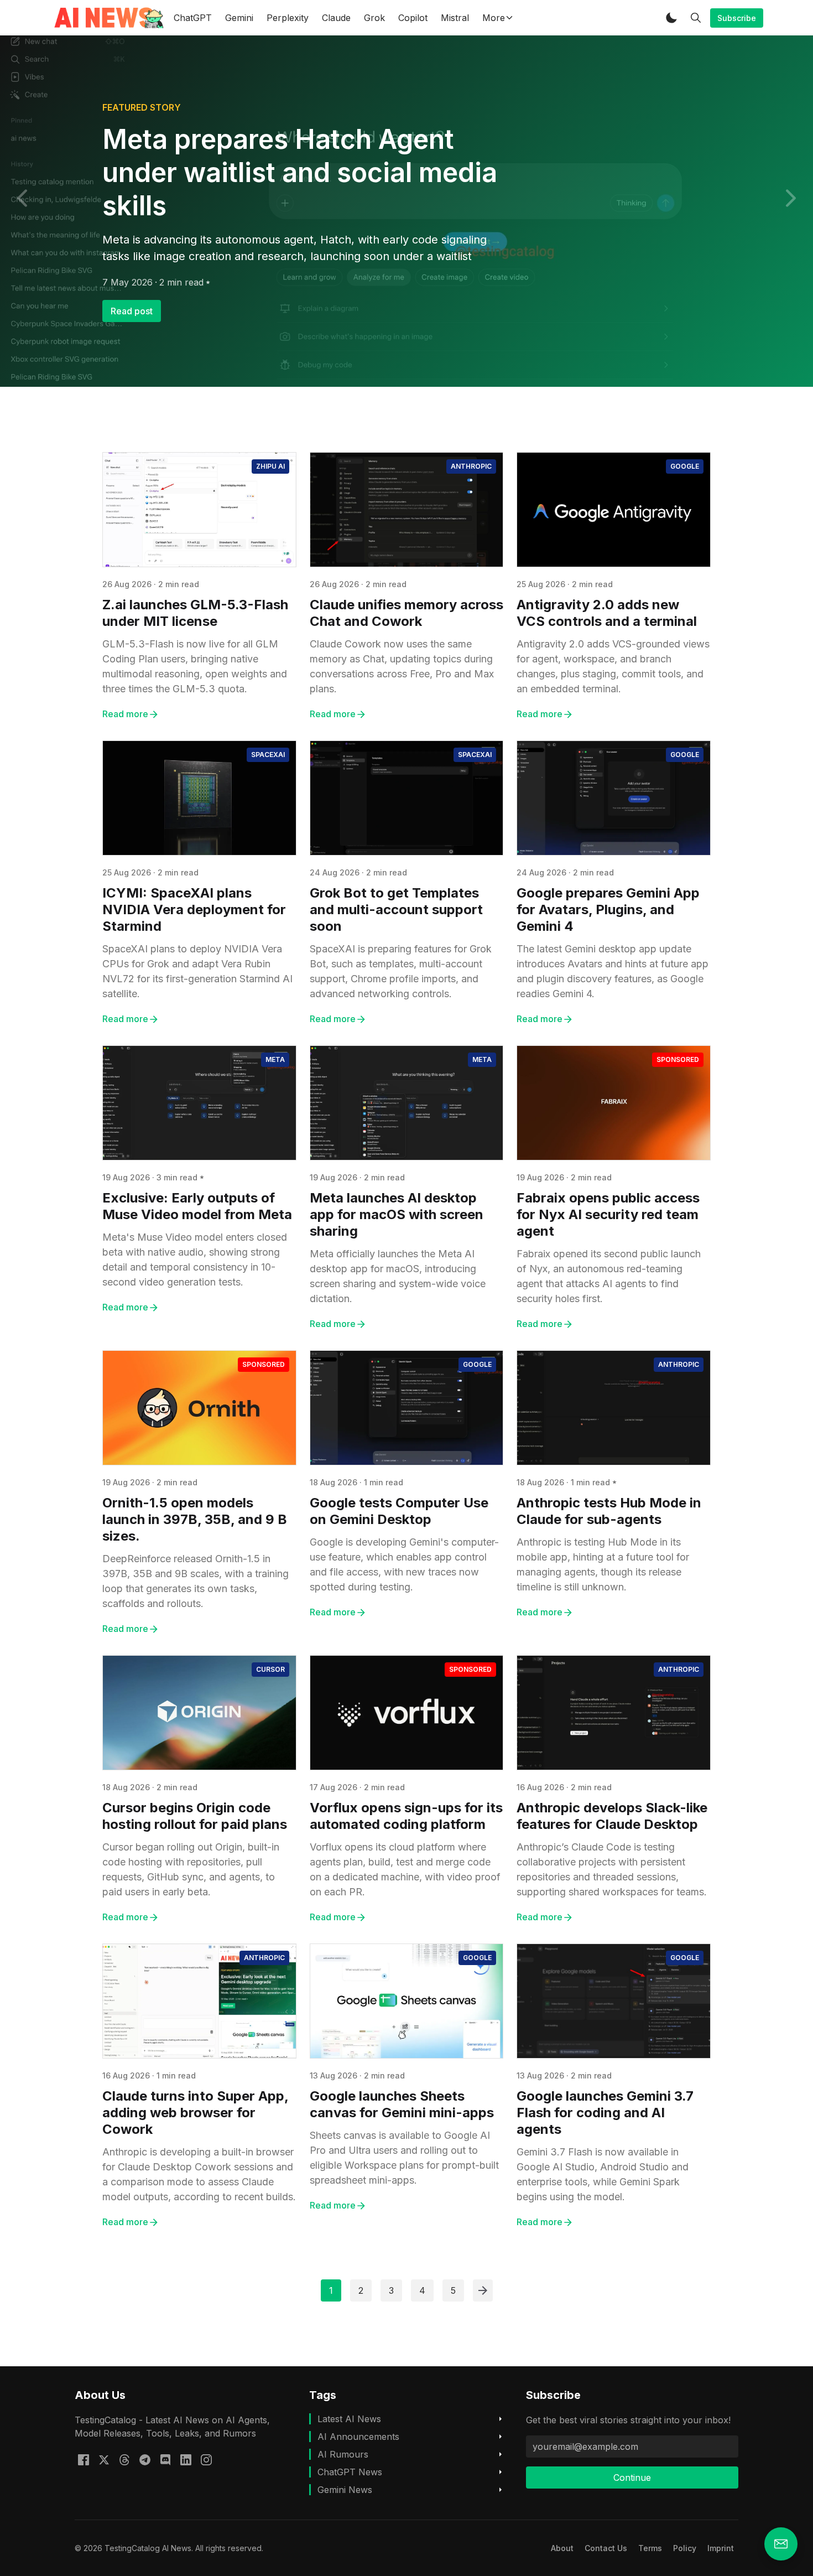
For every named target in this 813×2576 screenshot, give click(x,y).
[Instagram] (206, 2459)
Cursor (270, 1669)
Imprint (721, 2548)
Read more (125, 714)
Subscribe (737, 18)
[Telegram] (145, 2459)
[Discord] (165, 2459)
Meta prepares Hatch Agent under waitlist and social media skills (300, 172)
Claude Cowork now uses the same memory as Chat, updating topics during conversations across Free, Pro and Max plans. (402, 666)
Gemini (239, 18)
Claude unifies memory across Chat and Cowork (406, 613)
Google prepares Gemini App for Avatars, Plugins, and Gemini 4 (608, 909)
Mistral (455, 18)
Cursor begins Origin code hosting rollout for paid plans (195, 1816)
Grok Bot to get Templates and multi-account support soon (396, 909)
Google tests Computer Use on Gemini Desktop (399, 1511)
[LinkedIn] (186, 2459)
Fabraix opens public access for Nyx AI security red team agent (608, 1214)
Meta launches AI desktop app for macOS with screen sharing (397, 1214)
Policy (685, 2548)
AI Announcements (358, 2437)
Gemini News (345, 2490)
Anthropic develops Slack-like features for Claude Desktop (612, 1816)
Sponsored (678, 1059)
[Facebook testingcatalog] (84, 2459)
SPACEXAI (268, 755)
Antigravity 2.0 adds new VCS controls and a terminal (607, 613)
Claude (336, 18)
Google (685, 466)
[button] (671, 18)
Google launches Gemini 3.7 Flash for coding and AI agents (605, 2113)
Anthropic (471, 466)
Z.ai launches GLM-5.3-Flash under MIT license (195, 613)
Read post (132, 311)
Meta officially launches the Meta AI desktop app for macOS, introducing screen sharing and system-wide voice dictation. (398, 1276)
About (562, 2548)
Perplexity (288, 18)
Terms (650, 2548)
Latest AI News (349, 2419)
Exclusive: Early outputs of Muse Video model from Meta (197, 1206)
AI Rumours (343, 2454)
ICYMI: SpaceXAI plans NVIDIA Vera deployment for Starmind (194, 909)
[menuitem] (562, 2548)
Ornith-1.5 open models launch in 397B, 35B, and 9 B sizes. (195, 1519)
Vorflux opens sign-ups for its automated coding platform (406, 1816)
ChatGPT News (350, 2472)
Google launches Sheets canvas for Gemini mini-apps (402, 2104)
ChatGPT (193, 18)
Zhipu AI (270, 466)
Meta (275, 1059)
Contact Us (606, 2548)
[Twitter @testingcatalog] (104, 2459)
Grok (374, 18)
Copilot (413, 18)
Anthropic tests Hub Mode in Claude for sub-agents (609, 1511)
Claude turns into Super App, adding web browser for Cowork (195, 2113)
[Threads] (124, 2459)
